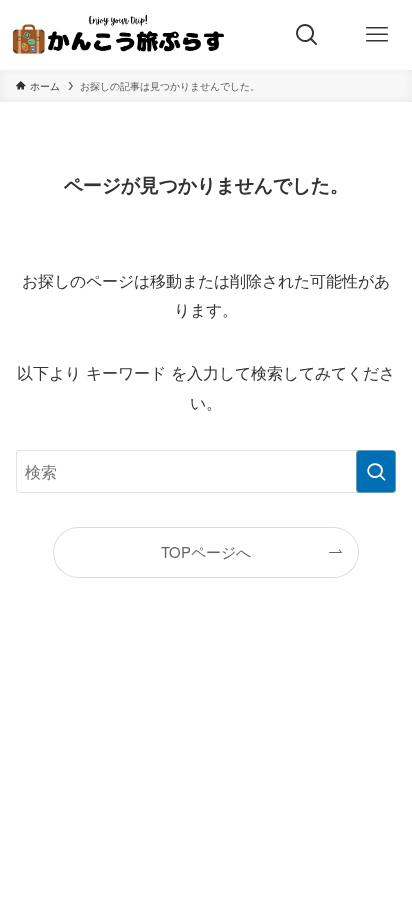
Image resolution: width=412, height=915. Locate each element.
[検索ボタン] (307, 35)
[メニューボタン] (377, 35)
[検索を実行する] (376, 471)
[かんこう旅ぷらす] (119, 35)
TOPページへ (206, 551)
